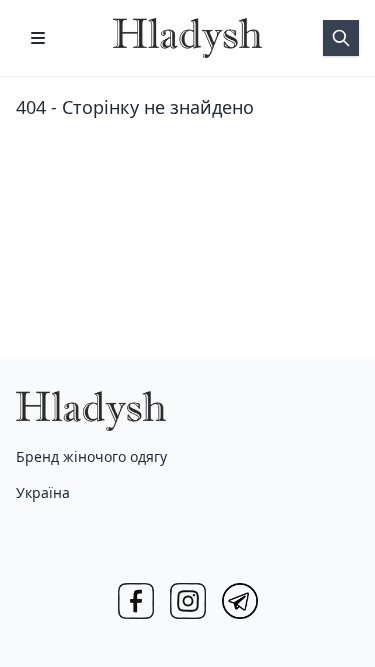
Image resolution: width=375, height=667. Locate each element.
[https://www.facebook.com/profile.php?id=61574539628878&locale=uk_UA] (136, 601)
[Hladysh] (188, 38)
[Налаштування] (38, 38)
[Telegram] (240, 601)
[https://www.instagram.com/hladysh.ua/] (188, 601)
